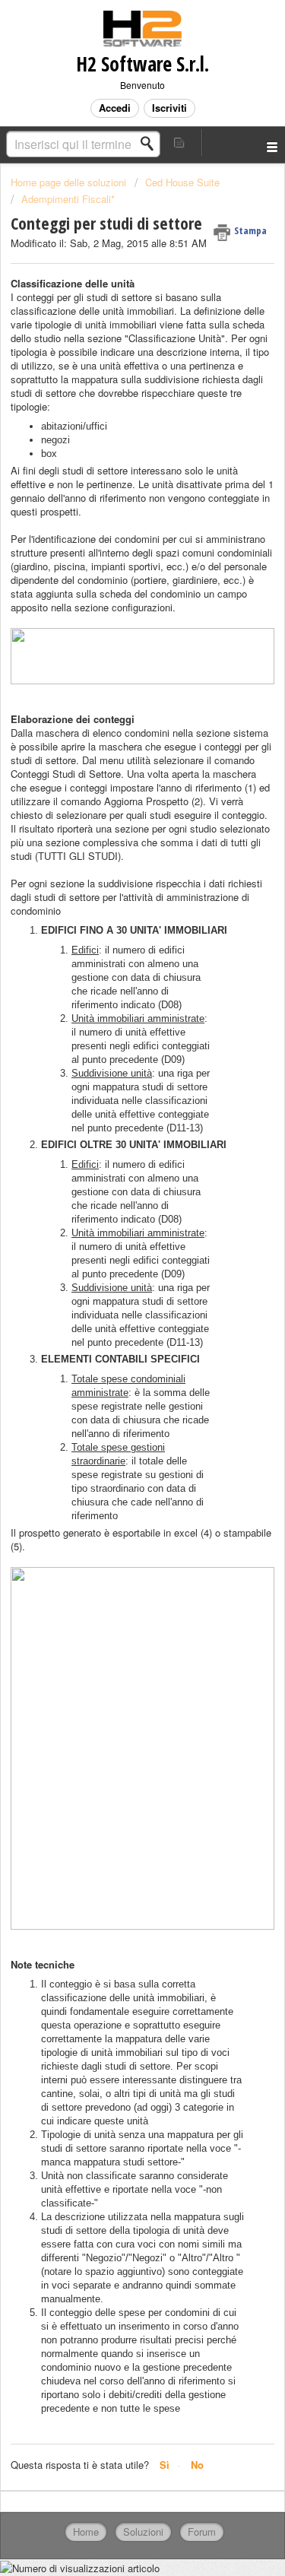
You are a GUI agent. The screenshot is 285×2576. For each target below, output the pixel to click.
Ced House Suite (182, 182)
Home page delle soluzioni (70, 182)
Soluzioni (143, 2532)
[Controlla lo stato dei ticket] (180, 143)
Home (86, 2532)
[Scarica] (115, 1313)
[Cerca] (151, 144)
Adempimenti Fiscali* (68, 199)
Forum (202, 2532)
